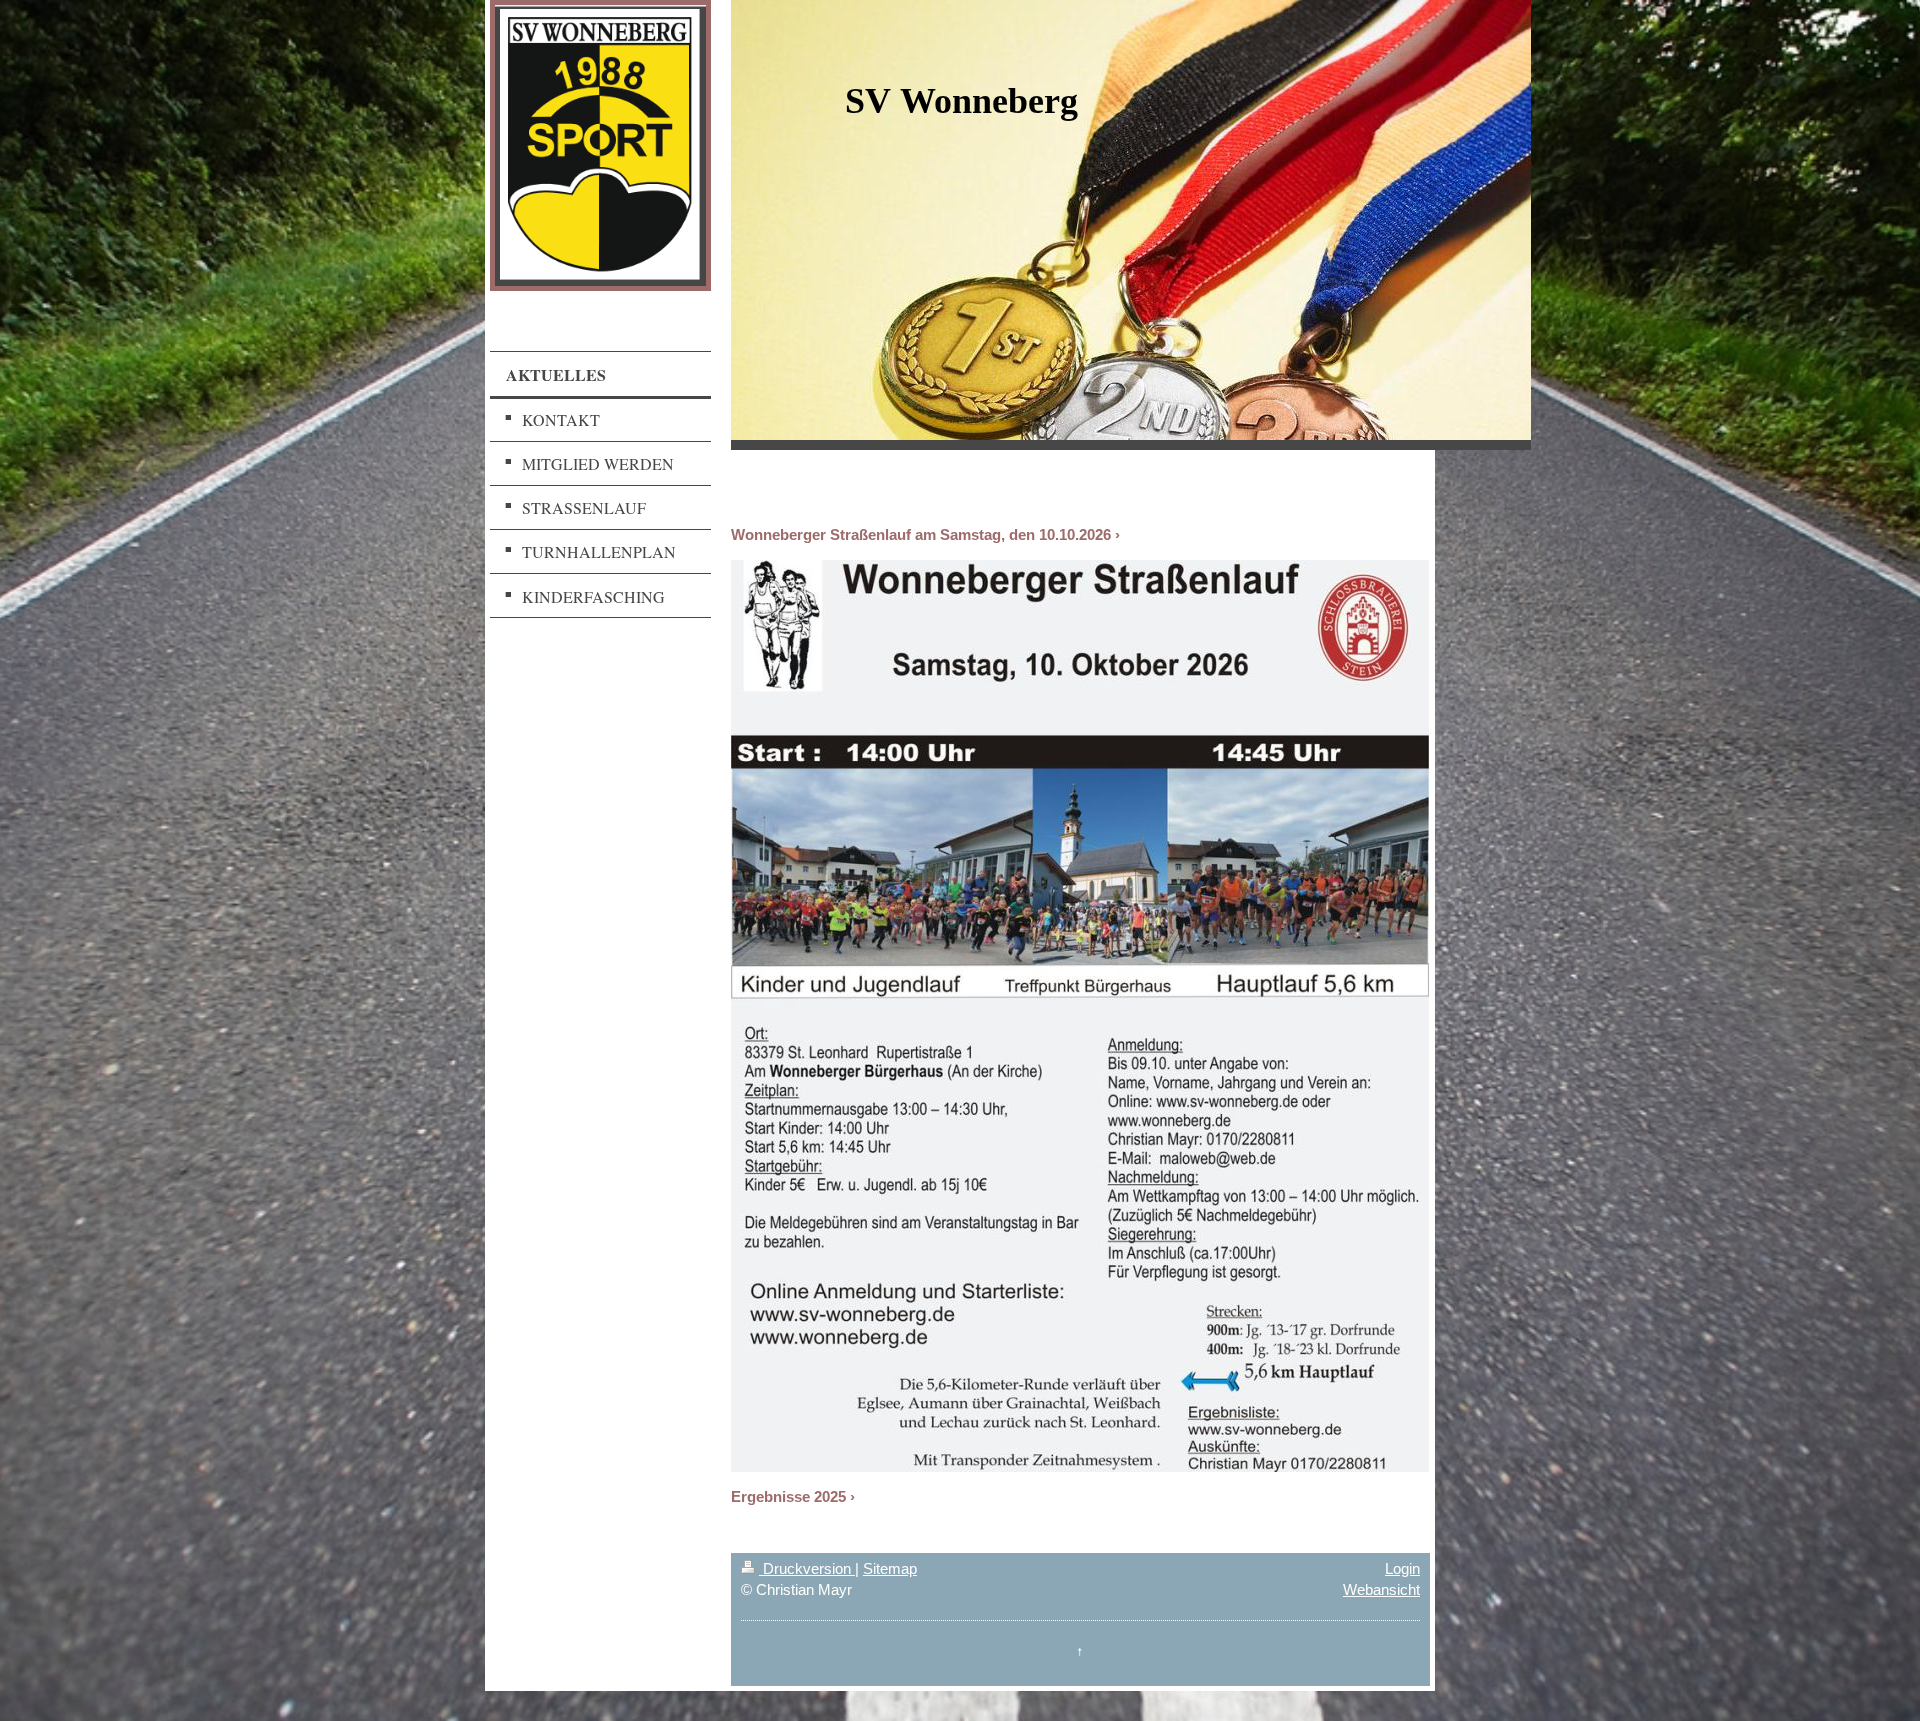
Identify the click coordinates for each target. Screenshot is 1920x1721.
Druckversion (807, 1568)
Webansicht (1381, 1589)
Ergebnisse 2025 (788, 1496)
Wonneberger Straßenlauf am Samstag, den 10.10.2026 (921, 534)
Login (1402, 1568)
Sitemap (890, 1568)
